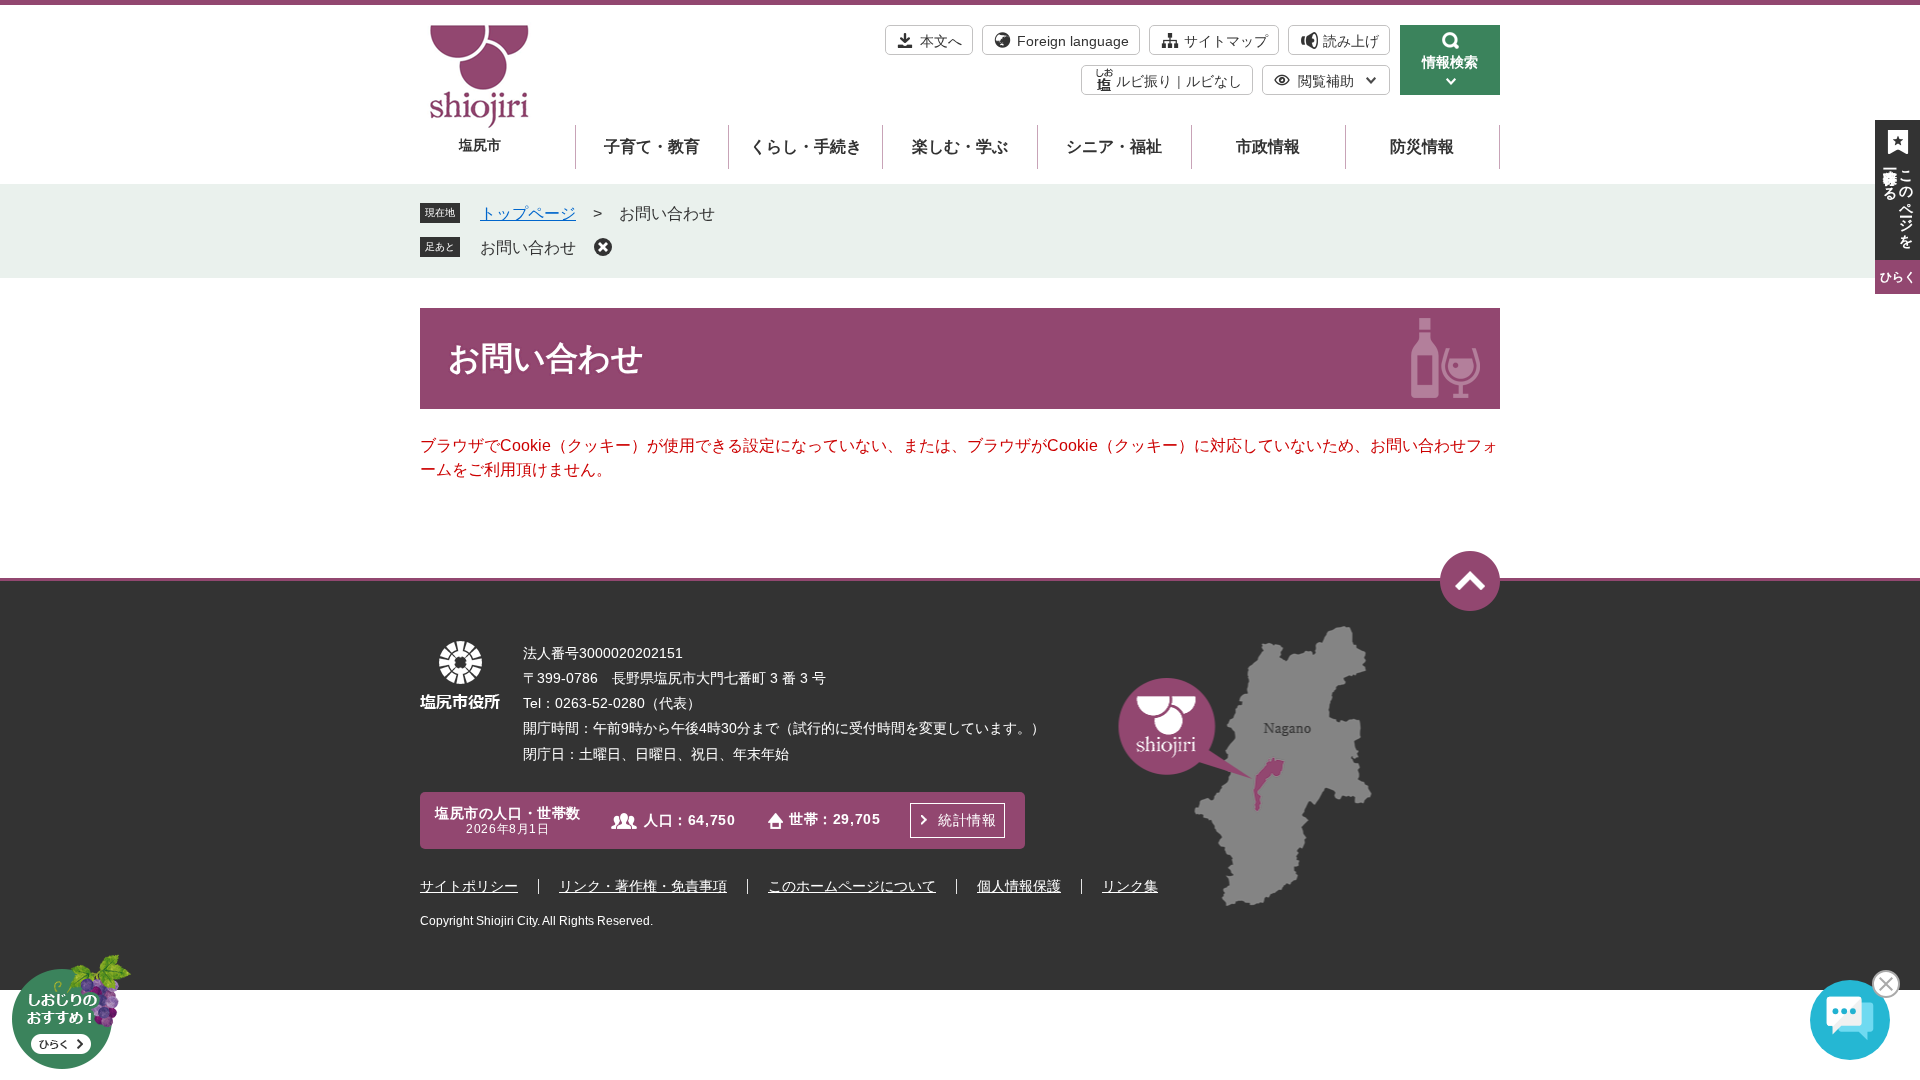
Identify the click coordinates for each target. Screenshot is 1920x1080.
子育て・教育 (652, 146)
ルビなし (1214, 81)
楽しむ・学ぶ (960, 146)
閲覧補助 (1326, 81)
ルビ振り (1144, 81)
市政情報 (1268, 146)
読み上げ (1351, 41)
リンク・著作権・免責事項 (643, 886)
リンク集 (1130, 886)
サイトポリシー (469, 886)
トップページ (528, 213)
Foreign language (1073, 41)
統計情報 (967, 820)
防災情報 (1422, 146)
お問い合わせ (528, 247)
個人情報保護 (1019, 886)
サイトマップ (1226, 41)
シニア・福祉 (1114, 146)
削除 (603, 247)
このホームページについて (852, 886)
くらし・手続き (806, 146)
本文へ (941, 41)
